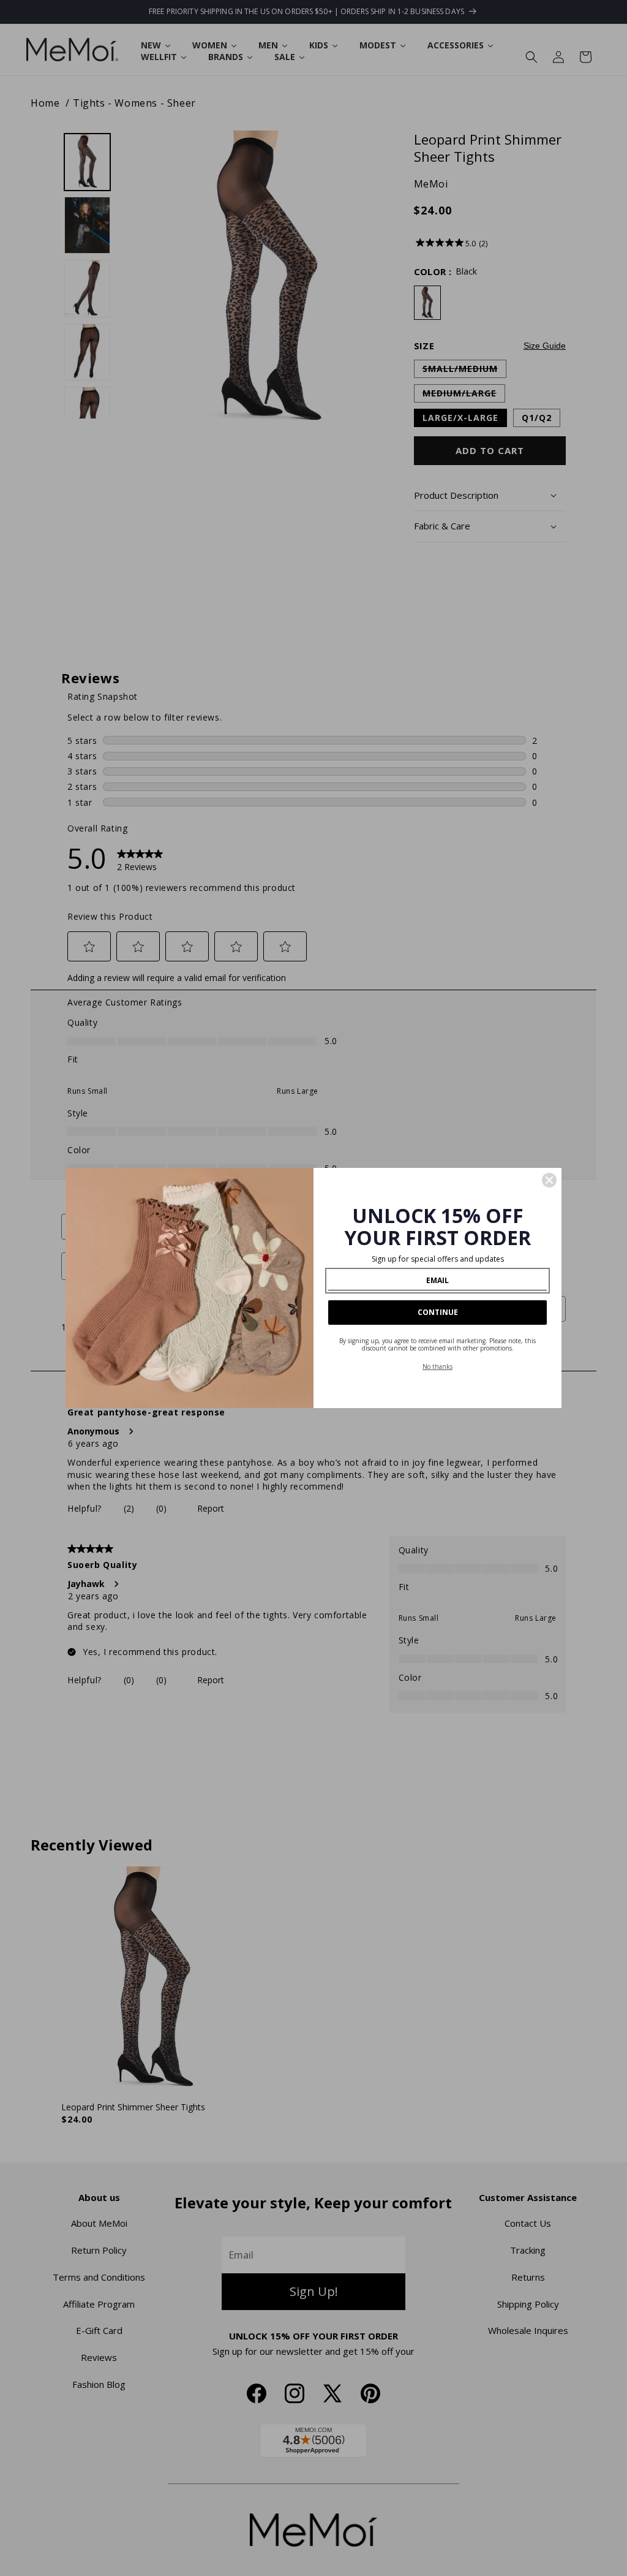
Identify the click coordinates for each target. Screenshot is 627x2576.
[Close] (549, 1180)
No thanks (437, 1366)
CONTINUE (438, 1312)
